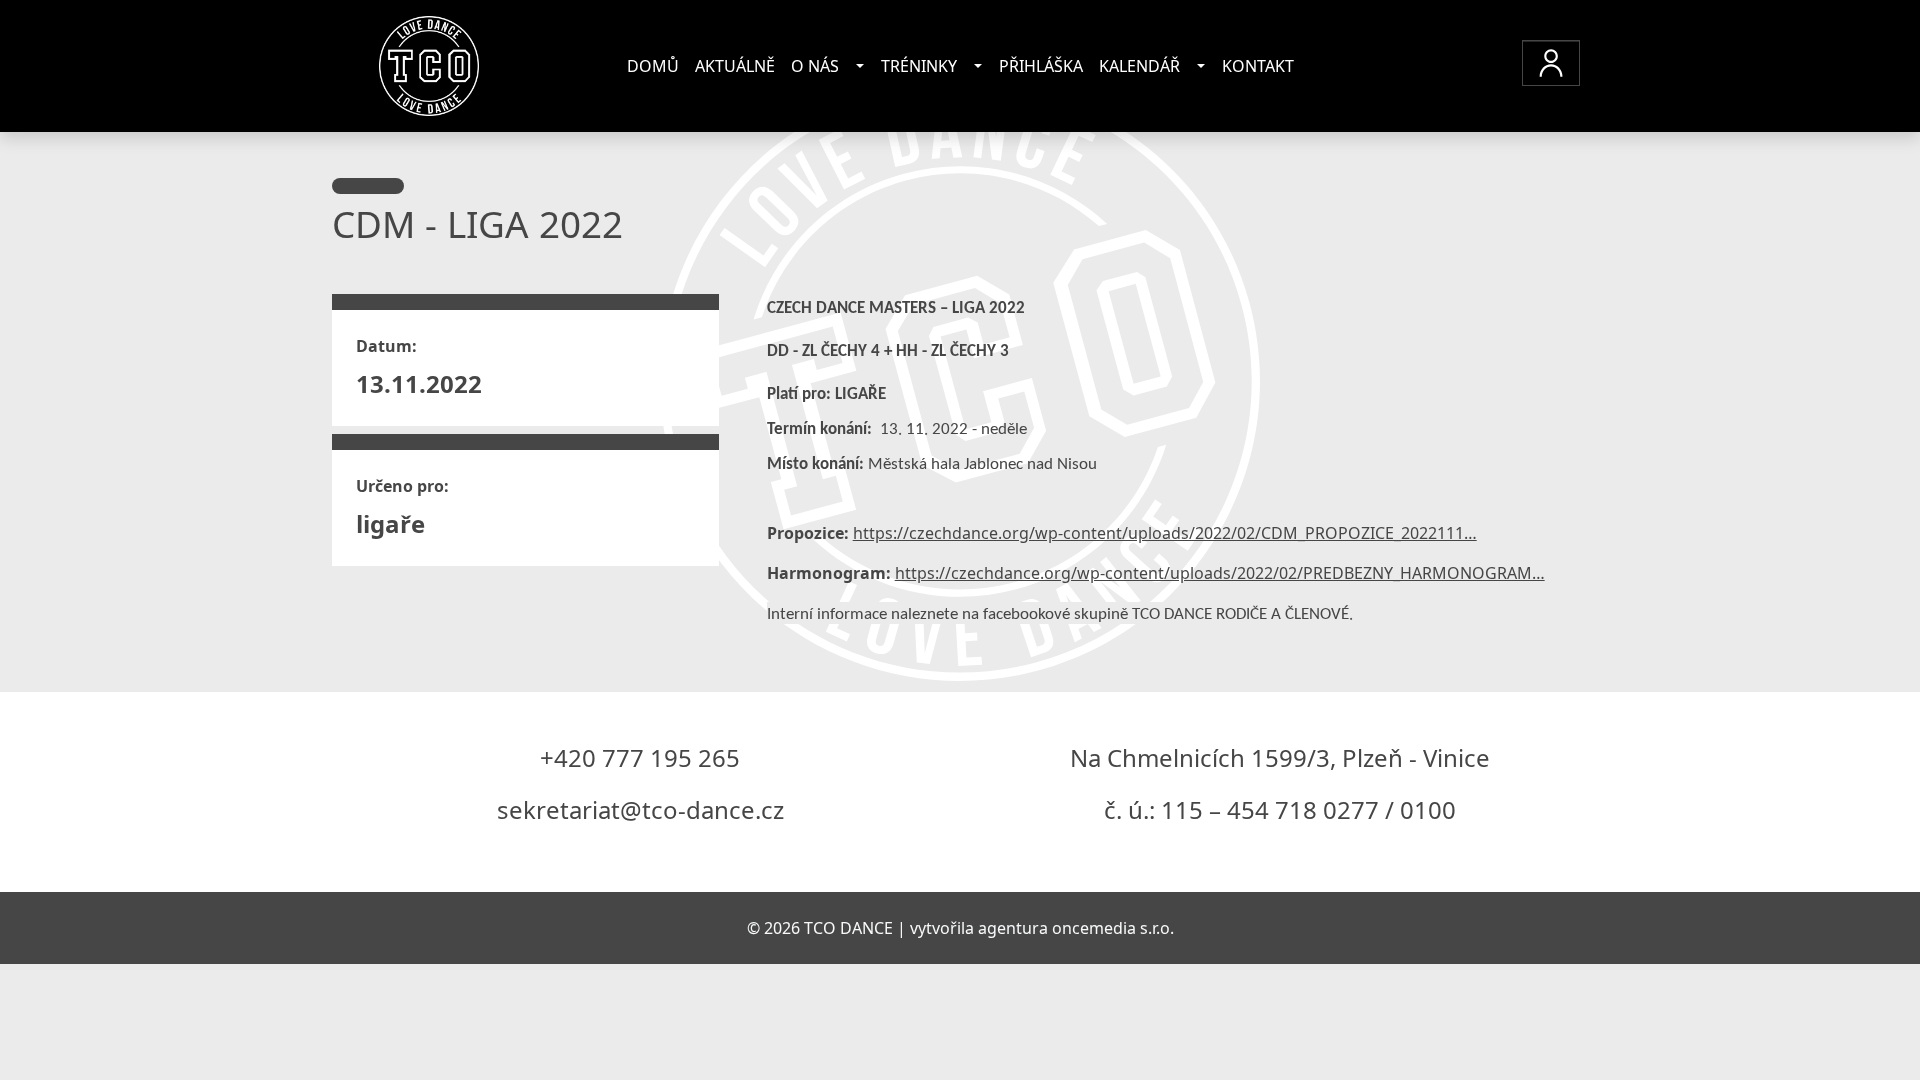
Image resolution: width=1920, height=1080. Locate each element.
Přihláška (1041, 66)
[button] (1551, 63)
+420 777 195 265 (640, 757)
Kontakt (1258, 66)
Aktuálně (735, 66)
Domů (653, 66)
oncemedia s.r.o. (1113, 928)
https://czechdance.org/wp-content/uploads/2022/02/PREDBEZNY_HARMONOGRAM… (1220, 573)
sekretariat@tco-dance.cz (640, 809)
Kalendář (1139, 66)
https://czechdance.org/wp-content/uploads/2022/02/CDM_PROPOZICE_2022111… (1165, 533)
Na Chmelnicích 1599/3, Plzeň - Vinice (1280, 757)
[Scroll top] (1864, 1024)
